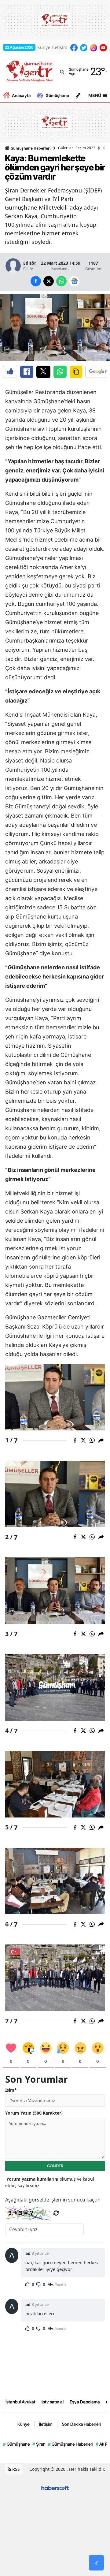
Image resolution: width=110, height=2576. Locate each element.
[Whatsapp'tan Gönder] (60, 372)
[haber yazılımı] (55, 2487)
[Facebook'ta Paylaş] (27, 372)
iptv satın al (53, 2402)
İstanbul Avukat (20, 2402)
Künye (44, 47)
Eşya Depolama (85, 2402)
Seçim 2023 (85, 148)
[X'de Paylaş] (43, 372)
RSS (15, 2469)
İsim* (11, 2090)
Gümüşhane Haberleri (30, 148)
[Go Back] (96, 2563)
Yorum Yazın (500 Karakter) (34, 2113)
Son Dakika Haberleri (82, 2424)
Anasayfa (21, 95)
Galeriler (66, 148)
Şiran (39, 2444)
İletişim (60, 47)
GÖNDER (55, 2166)
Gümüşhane (57, 95)
